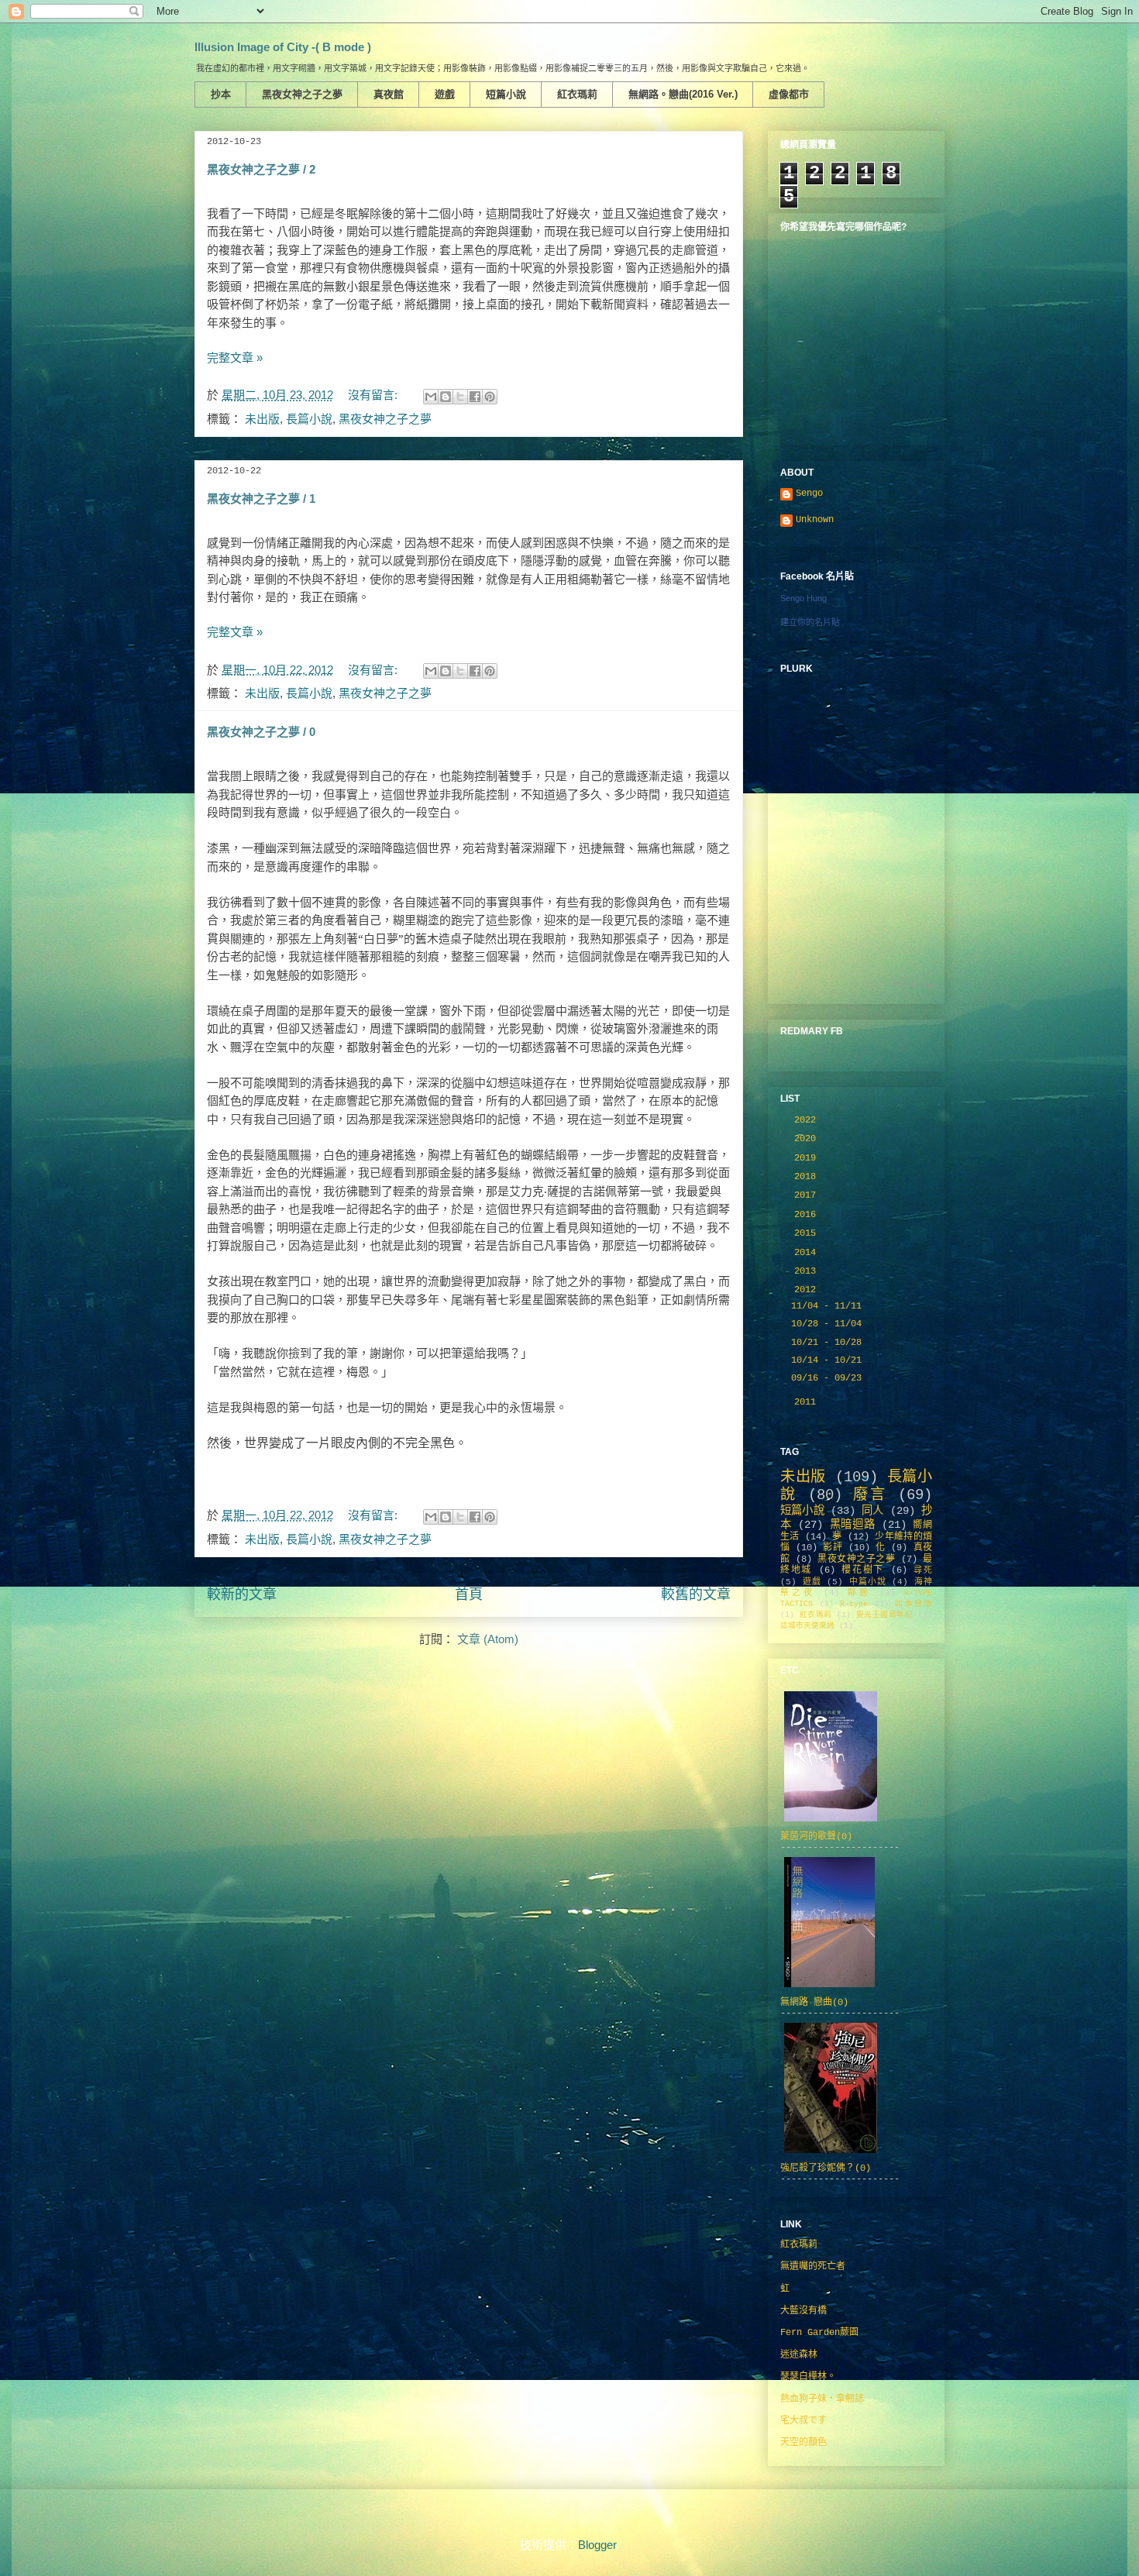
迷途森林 (799, 2355)
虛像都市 (789, 94)
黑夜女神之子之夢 (302, 94)
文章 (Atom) (488, 1639)
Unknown (815, 520)
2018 (808, 1177)
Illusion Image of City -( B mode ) (283, 47)
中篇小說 (867, 1582)
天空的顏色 (803, 2443)
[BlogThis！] (446, 397)
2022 (808, 1120)
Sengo (809, 494)
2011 (808, 1402)
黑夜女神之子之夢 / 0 (261, 732)
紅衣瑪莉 (577, 94)
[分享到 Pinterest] (490, 397)
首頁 (469, 1594)
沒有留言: (374, 395)
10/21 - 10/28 (829, 1343)
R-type (854, 1604)
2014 (808, 1253)
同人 (872, 1511)
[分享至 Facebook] (475, 397)
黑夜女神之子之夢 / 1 (261, 499)
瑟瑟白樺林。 (808, 2377)
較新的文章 (242, 1594)
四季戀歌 (914, 1604)
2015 (808, 1233)
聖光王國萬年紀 (885, 1615)
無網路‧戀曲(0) (814, 2003)
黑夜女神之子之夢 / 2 (261, 169)
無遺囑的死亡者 (813, 2267)
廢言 (870, 1495)
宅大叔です (803, 2421)
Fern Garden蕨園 (819, 2333)
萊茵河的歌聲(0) (816, 1837)
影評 (833, 1548)
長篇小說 (309, 419)
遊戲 (445, 94)
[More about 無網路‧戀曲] (829, 1989)
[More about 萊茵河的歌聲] (831, 1823)
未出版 (262, 419)
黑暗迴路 (852, 1525)
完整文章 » (235, 358)
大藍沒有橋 (803, 2311)
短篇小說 (506, 94)
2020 (808, 1139)
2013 (808, 1271)
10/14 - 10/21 (829, 1360)
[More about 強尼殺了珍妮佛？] (831, 2155)
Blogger (597, 2545)
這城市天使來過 (807, 1626)
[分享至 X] (460, 397)
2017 (808, 1195)
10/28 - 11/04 (829, 1324)
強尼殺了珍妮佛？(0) (826, 2168)
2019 (808, 1158)
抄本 (221, 94)
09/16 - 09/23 (829, 1378)
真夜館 (389, 94)
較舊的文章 (696, 1594)
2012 (808, 1290)
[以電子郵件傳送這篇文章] (431, 397)
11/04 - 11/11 (829, 1306)
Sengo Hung (803, 598)
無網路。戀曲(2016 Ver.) (683, 94)
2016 (808, 1215)
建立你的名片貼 (810, 622)
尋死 (923, 1570)
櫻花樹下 (863, 1570)
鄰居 (859, 1593)
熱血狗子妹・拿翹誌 (822, 2399)
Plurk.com (914, 986)
